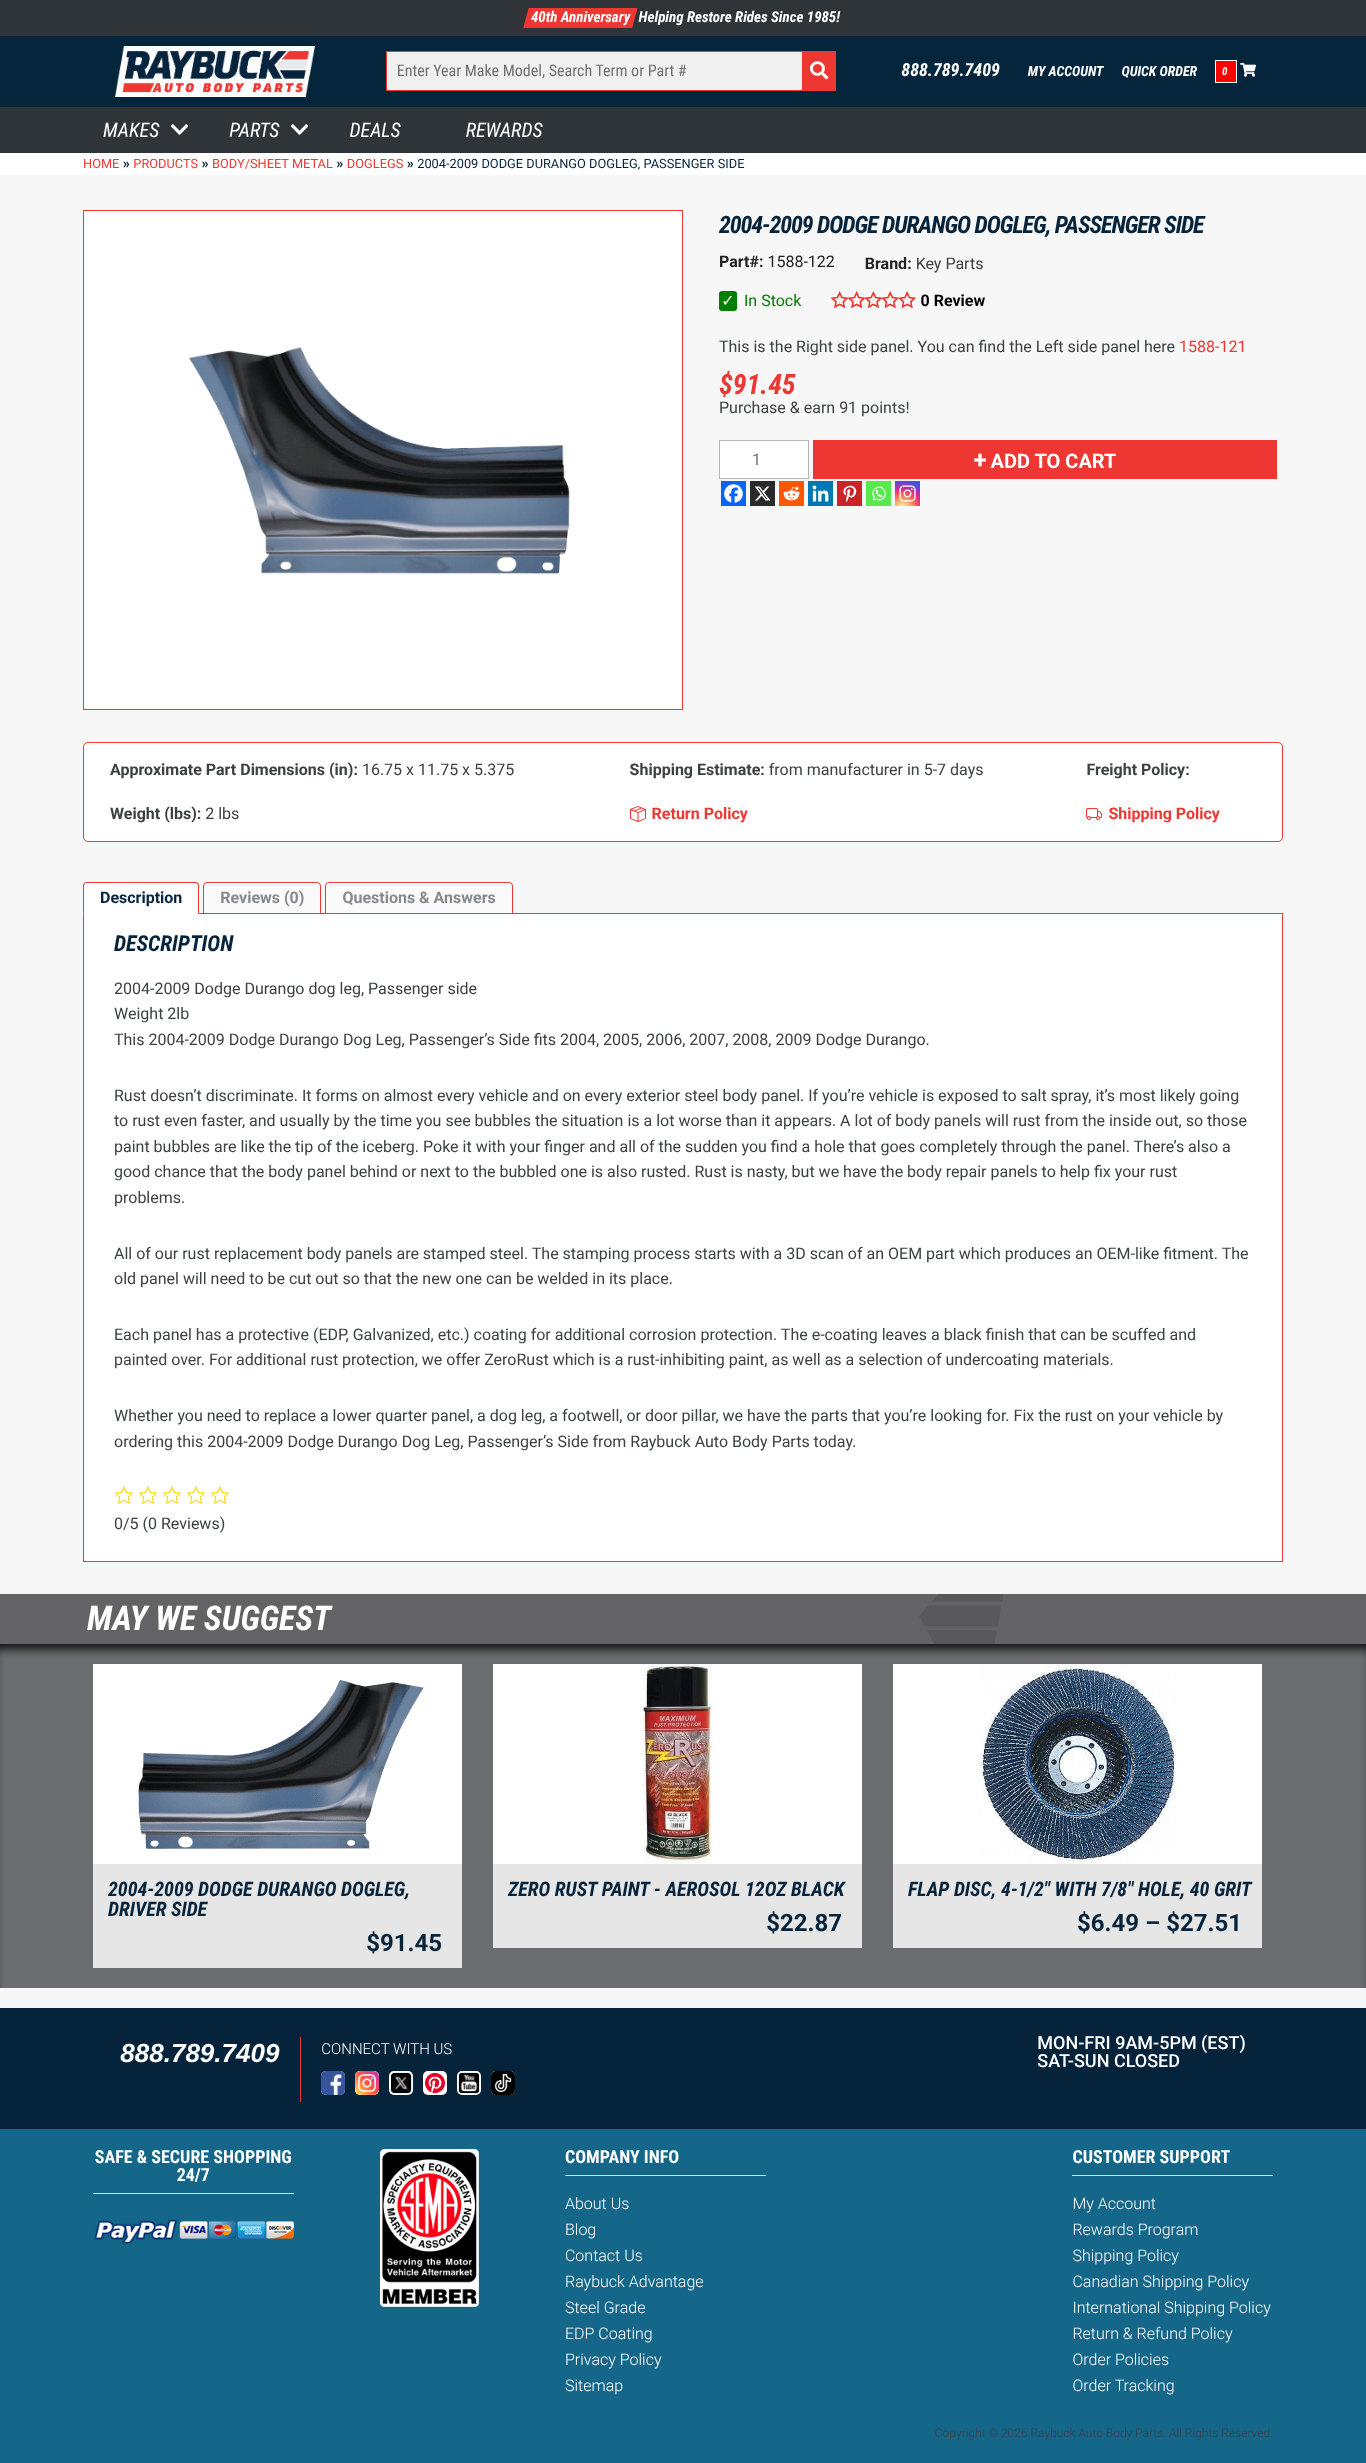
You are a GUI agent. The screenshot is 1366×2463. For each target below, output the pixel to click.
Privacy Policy (613, 2359)
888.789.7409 (950, 71)
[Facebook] (733, 493)
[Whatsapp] (878, 493)
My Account (1066, 72)
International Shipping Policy (1171, 2307)
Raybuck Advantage (634, 2281)
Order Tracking (1123, 2385)
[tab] (141, 898)
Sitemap (594, 2385)
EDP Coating (609, 2333)
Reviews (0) (262, 897)
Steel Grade (605, 2307)
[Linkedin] (820, 493)
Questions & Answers (418, 897)
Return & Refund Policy (1152, 2333)
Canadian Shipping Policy (1160, 2281)
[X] (762, 493)
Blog (580, 2229)
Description (141, 897)
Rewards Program (1135, 2229)
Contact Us (604, 2255)
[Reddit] (791, 493)
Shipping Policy (1125, 2255)
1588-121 (1212, 346)
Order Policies (1120, 2359)
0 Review (953, 300)
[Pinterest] (849, 493)
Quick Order (1159, 72)
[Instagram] (907, 493)
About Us (597, 2203)
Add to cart (1054, 461)
